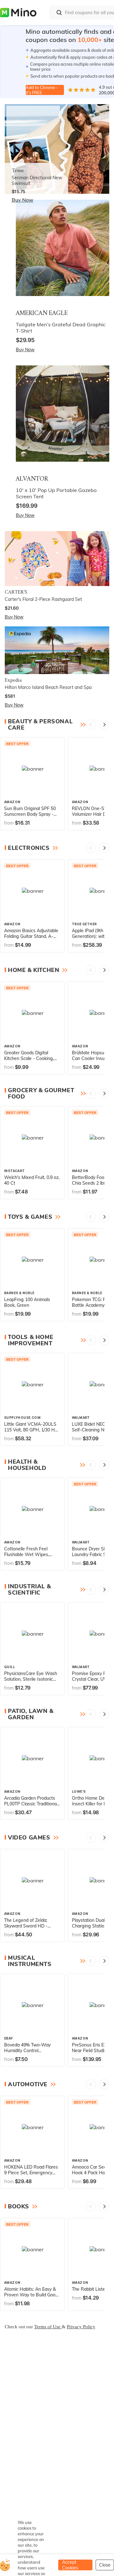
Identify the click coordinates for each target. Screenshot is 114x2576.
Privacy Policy (81, 2327)
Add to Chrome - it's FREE (42, 90)
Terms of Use (48, 2327)
